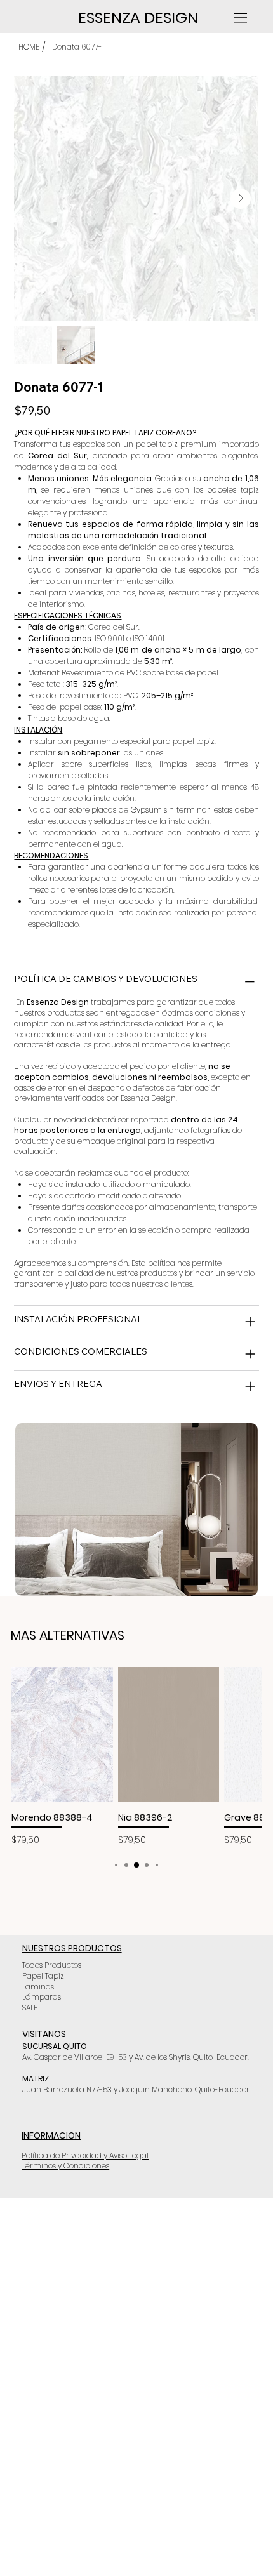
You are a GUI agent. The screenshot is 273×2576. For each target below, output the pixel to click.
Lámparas (42, 1997)
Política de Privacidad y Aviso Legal (85, 2155)
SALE (30, 2008)
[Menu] (242, 18)
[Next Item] (241, 199)
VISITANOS (44, 2034)
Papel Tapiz (43, 1976)
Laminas (38, 1987)
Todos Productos (52, 1965)
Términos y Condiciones (65, 2166)
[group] (136, 1757)
